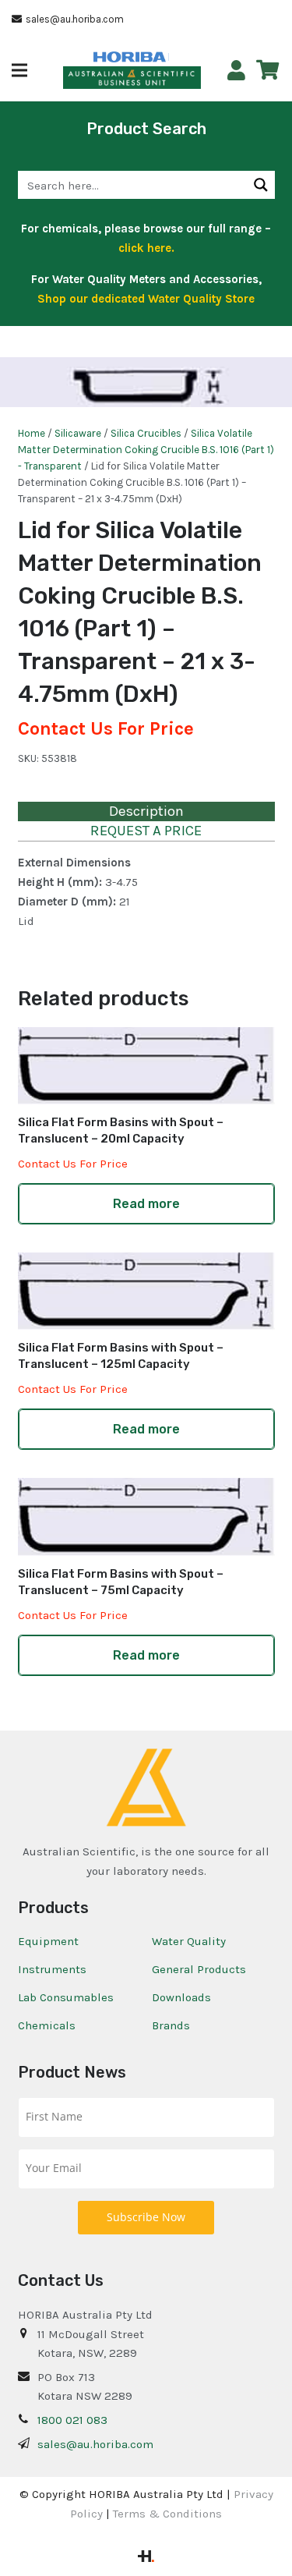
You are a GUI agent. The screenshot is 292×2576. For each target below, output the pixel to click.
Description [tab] (146, 811)
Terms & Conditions (167, 2514)
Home (32, 433)
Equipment (48, 1941)
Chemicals (47, 2025)
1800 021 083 (72, 2420)
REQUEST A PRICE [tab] (146, 831)
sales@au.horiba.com (95, 2444)
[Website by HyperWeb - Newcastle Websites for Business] (146, 2558)
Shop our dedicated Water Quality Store (146, 299)
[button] (19, 70)
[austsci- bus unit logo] (132, 78)
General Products (199, 1969)
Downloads (181, 1997)
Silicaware (78, 433)
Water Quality (189, 1941)
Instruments (52, 1969)
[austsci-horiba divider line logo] (169, 57)
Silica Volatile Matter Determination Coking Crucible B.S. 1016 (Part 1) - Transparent (146, 450)
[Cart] (267, 70)
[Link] (236, 71)
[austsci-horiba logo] (130, 57)
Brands (171, 2025)
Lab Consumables (66, 1997)
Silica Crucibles (146, 433)
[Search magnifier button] (261, 185)
